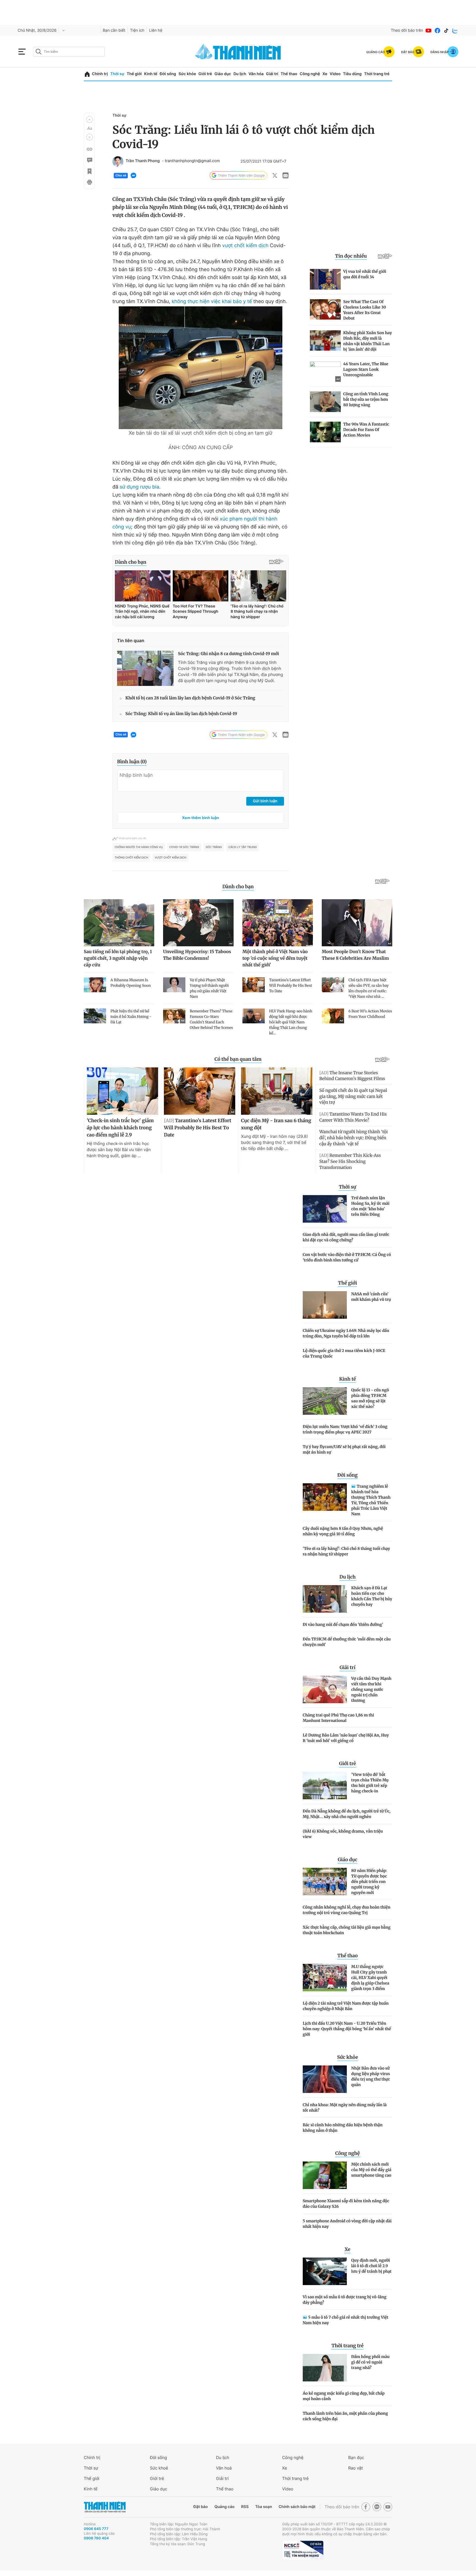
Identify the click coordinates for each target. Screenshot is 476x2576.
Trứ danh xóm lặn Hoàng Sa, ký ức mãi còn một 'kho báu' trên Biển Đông (370, 1206)
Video (335, 74)
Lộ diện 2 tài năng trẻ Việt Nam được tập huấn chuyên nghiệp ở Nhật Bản (346, 2006)
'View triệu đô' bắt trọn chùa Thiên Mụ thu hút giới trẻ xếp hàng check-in (370, 1783)
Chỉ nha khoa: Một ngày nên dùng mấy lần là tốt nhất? (345, 2108)
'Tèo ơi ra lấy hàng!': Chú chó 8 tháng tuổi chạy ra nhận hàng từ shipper (346, 1551)
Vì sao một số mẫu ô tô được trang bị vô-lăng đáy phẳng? (345, 2300)
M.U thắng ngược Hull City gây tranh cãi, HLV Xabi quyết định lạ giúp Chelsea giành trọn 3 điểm (370, 1978)
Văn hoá (224, 2468)
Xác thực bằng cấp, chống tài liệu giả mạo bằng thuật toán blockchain (347, 1930)
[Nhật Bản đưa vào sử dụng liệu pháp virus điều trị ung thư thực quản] (325, 2079)
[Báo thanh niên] (238, 52)
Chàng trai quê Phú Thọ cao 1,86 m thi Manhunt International (338, 1718)
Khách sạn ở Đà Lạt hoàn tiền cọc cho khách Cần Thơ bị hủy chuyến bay (372, 1596)
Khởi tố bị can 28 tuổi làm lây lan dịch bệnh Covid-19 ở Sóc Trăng (190, 698)
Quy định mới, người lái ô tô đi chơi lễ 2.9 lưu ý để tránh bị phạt (371, 2266)
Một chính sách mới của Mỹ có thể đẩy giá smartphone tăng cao (371, 2170)
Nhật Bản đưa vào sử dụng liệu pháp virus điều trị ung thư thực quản (371, 2076)
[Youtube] (429, 31)
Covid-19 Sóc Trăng (184, 847)
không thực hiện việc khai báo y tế (212, 302)
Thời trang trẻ (377, 74)
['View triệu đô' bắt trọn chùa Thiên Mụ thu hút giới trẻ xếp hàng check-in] (325, 1786)
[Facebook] (437, 31)
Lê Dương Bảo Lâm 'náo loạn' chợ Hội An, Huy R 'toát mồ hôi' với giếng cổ (346, 1738)
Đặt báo (201, 2507)
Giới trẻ (205, 74)
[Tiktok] (446, 31)
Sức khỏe (187, 74)
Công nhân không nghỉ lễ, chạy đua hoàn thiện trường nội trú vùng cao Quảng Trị (347, 1910)
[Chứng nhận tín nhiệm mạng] (303, 2550)
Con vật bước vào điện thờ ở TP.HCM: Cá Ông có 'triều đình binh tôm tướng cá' (347, 1257)
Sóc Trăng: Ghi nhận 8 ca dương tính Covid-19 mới (228, 654)
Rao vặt (355, 2468)
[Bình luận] (89, 160)
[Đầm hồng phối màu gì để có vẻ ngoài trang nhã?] (325, 2368)
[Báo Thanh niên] (105, 2507)
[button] (90, 119)
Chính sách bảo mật (297, 2507)
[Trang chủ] (87, 74)
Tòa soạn (264, 2507)
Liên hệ (156, 30)
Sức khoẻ (159, 2468)
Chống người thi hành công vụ (139, 847)
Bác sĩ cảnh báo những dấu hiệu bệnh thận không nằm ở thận (343, 2128)
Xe (325, 74)
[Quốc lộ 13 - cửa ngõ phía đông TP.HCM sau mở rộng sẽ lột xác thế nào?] (325, 1401)
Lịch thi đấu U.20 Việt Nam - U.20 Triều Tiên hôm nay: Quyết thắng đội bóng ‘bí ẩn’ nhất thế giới (347, 2029)
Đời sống (168, 74)
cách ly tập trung (243, 847)
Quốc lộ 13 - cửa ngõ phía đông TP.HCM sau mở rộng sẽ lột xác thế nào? (370, 1398)
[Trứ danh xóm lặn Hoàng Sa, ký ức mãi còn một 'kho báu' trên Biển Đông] (325, 1209)
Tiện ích (137, 30)
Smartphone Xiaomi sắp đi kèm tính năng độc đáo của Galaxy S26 (346, 2204)
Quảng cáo (224, 2507)
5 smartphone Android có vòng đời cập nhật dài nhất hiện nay (347, 2224)
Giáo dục (223, 74)
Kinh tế (151, 74)
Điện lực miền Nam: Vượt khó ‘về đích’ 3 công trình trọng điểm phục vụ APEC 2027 (345, 1429)
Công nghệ (310, 74)
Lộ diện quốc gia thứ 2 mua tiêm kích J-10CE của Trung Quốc (344, 1353)
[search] (69, 52)
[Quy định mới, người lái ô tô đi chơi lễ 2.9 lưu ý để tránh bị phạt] (325, 2271)
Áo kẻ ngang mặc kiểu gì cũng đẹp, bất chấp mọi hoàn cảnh (344, 2396)
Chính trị (100, 74)
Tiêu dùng (352, 74)
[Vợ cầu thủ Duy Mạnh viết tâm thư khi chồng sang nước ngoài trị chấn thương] (325, 1689)
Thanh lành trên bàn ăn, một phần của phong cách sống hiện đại (345, 2416)
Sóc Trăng (214, 847)
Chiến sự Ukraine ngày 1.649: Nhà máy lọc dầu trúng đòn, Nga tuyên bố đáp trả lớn (346, 1333)
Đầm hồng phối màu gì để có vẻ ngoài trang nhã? (370, 2362)
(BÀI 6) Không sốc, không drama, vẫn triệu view (343, 1834)
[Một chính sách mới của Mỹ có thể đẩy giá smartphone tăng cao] (325, 2175)
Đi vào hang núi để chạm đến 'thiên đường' (343, 1624)
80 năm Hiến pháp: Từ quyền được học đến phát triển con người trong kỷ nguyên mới (369, 1882)
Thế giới (134, 74)
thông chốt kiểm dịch (131, 858)
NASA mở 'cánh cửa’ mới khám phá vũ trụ (371, 1297)
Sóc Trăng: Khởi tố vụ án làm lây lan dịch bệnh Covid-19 (181, 714)
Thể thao (289, 74)
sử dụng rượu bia (139, 487)
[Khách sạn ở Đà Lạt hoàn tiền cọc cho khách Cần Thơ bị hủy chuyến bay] (325, 1599)
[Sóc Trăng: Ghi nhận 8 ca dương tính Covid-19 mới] (145, 668)
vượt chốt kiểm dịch (244, 246)
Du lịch (240, 74)
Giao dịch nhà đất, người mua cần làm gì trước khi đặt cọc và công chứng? (346, 1237)
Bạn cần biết (114, 30)
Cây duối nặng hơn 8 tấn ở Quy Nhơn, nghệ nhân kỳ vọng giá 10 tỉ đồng (343, 1531)
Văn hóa (256, 74)
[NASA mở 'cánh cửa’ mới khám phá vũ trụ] (325, 1305)
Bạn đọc (356, 2458)
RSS (245, 2507)
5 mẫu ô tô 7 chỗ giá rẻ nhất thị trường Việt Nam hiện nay (346, 2320)
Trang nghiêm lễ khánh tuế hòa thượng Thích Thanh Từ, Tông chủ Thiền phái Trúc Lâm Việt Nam (371, 1500)
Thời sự (117, 74)
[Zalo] (455, 31)
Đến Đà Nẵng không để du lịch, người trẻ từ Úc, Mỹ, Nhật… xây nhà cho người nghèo (347, 1814)
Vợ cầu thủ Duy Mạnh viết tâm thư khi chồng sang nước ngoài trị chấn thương (371, 1689)
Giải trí (272, 74)
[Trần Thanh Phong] (118, 162)
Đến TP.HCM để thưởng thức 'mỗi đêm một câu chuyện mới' (347, 1642)
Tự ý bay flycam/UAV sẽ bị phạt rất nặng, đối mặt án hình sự (344, 1449)
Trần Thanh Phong (143, 161)
